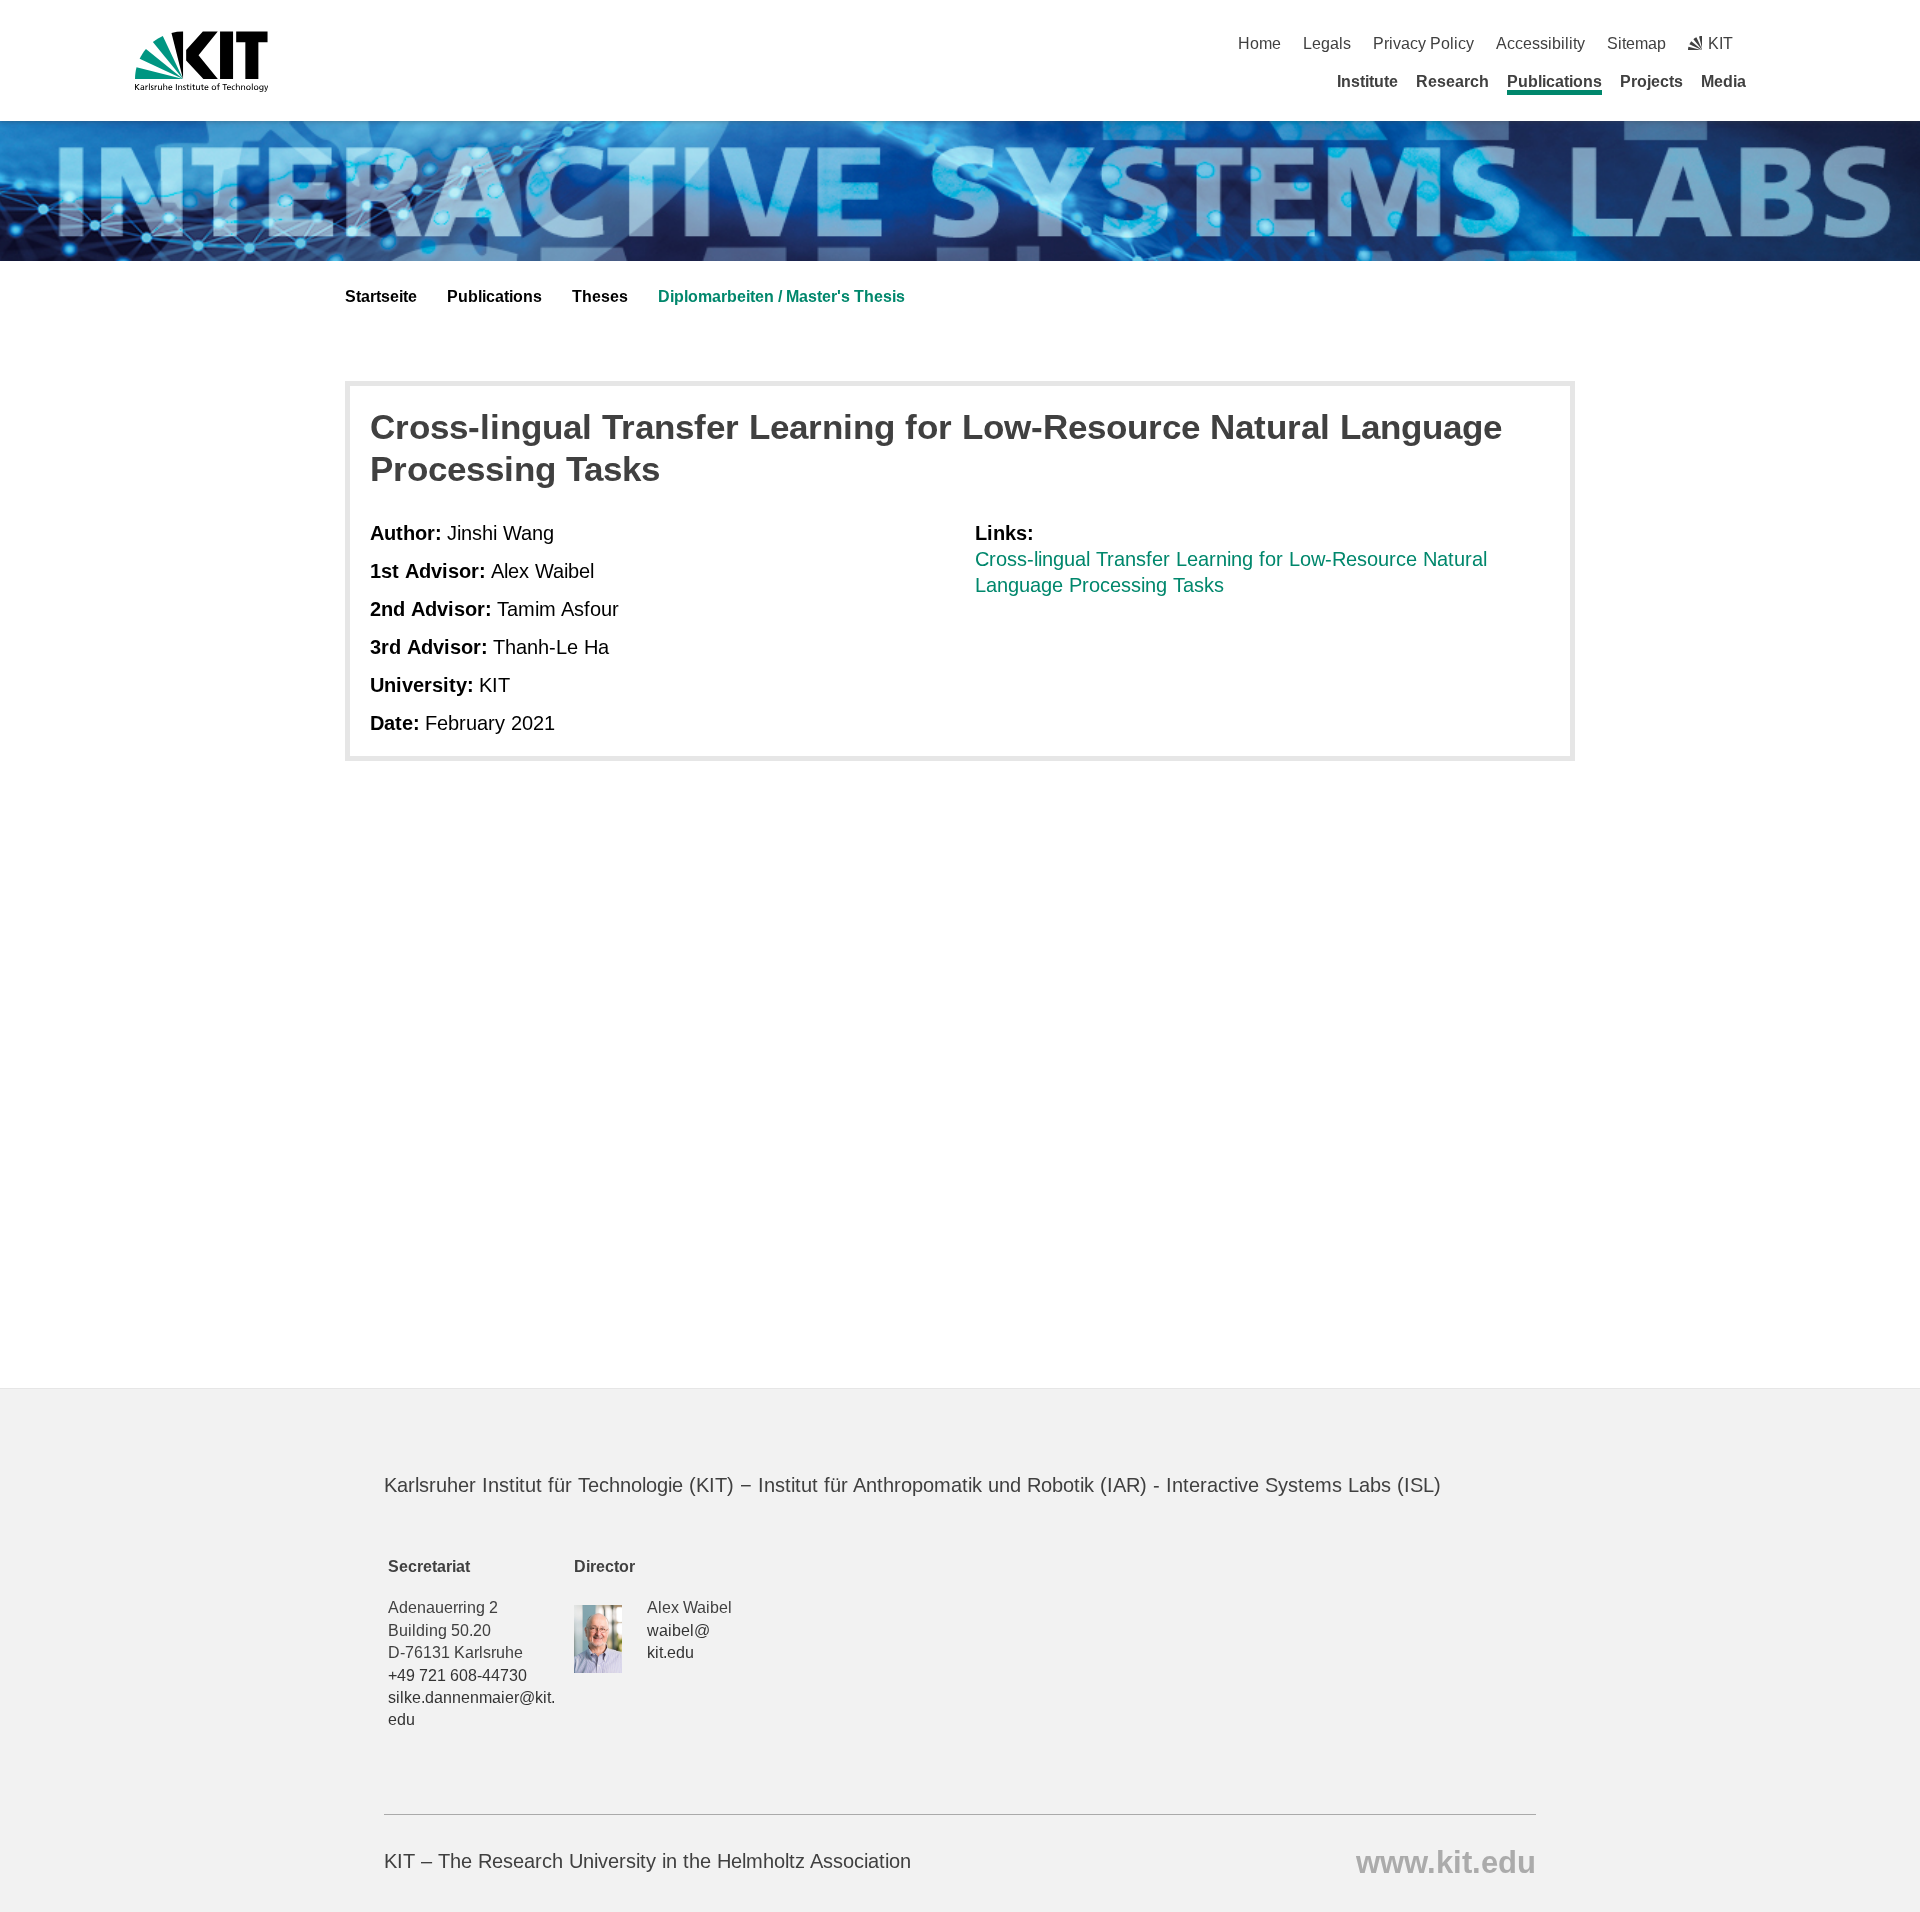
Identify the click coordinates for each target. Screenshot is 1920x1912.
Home (1259, 43)
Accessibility (1540, 43)
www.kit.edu (1446, 1861)
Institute (1367, 81)
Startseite (381, 296)
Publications (1554, 81)
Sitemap (1636, 43)
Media (1723, 81)
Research (1452, 81)
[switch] (1777, 43)
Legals (1327, 43)
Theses (600, 296)
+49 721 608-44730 (457, 1675)
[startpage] (1778, 81)
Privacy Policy (1423, 43)
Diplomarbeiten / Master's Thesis (781, 296)
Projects (1651, 81)
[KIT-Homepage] (201, 61)
